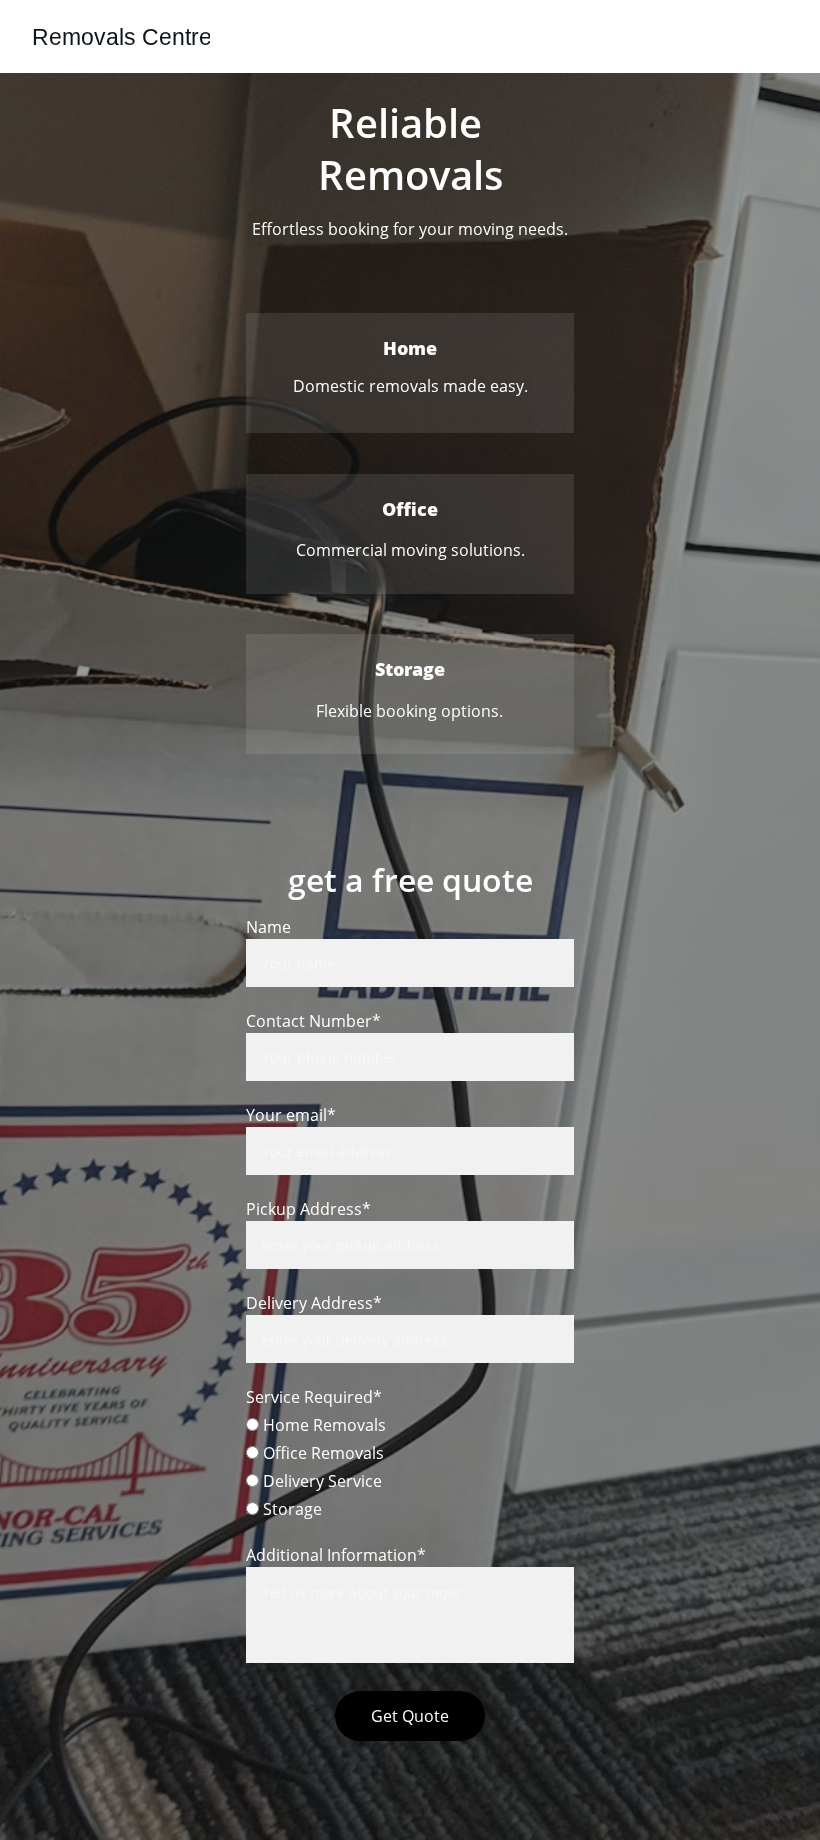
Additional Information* (336, 1555)
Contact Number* (313, 1021)
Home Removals (322, 1425)
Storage (290, 1509)
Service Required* (314, 1397)
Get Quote (410, 1716)
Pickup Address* (308, 1209)
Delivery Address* (314, 1303)
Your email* (291, 1115)
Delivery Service (320, 1481)
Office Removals (321, 1453)
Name (268, 927)
